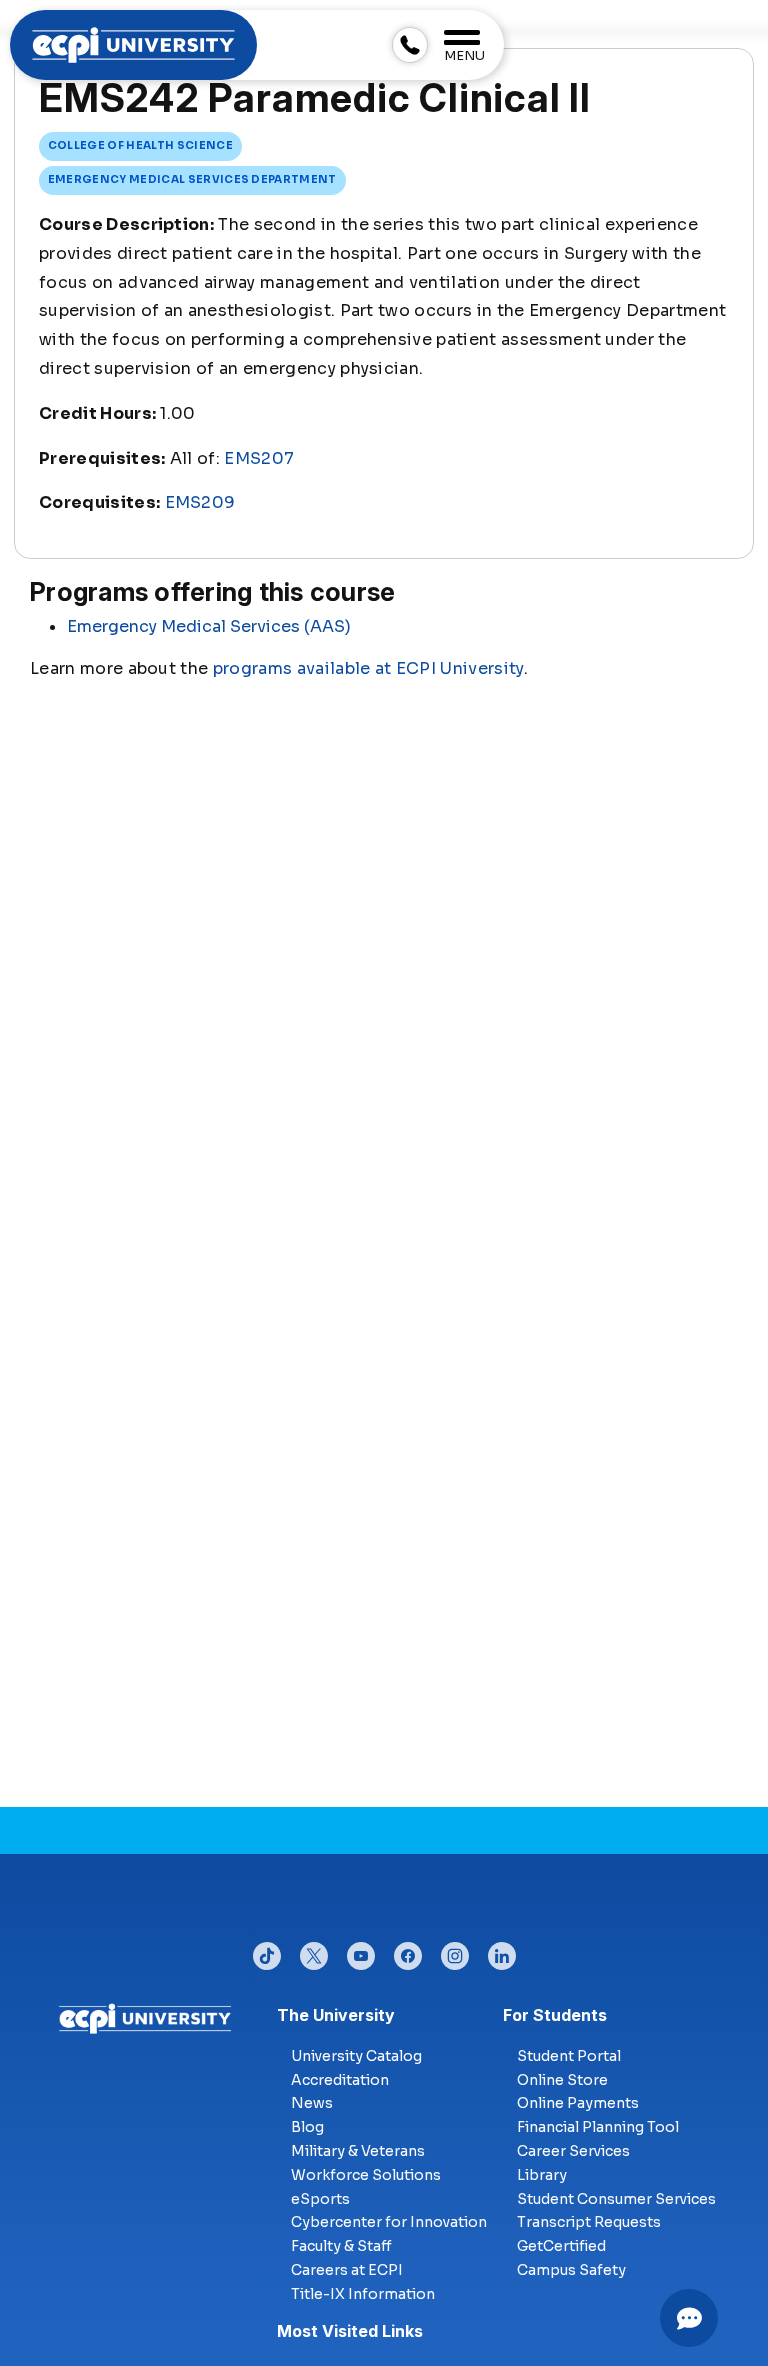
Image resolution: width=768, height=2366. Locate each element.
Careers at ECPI (347, 2270)
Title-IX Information (363, 2294)
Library (542, 2175)
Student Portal (569, 2056)
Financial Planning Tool (598, 2127)
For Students (555, 2015)
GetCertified (561, 2246)
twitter (314, 1951)
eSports (320, 2199)
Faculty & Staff (341, 2246)
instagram (455, 1951)
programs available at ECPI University (368, 668)
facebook (408, 1951)
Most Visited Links (350, 2331)
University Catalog (356, 2056)
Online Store (562, 2080)
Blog (307, 2127)
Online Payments (578, 2103)
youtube (361, 1951)
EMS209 (200, 502)
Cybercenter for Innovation (389, 2222)
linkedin (502, 1951)
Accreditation (340, 2080)
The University (336, 2015)
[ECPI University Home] (133, 43)
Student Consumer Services (616, 2199)
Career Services (573, 2151)
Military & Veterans (358, 2151)
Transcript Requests (589, 2222)
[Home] (145, 2017)
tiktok (267, 1951)
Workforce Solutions (366, 2175)
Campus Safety (571, 2270)
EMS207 (259, 458)
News (312, 2103)
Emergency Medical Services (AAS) (209, 626)
